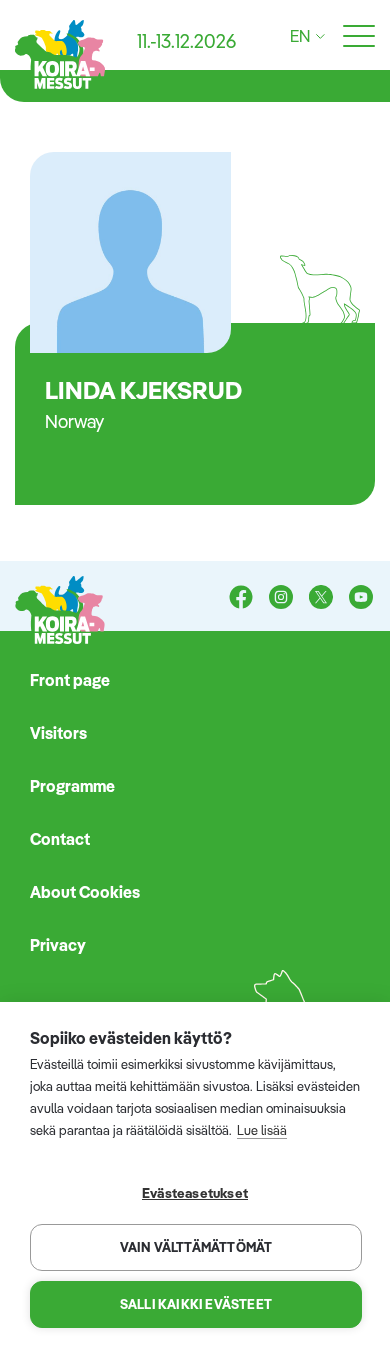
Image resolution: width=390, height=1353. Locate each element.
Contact (60, 839)
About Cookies (85, 892)
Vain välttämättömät (196, 1247)
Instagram (281, 599)
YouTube (361, 599)
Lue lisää (262, 1130)
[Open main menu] (359, 37)
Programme (72, 786)
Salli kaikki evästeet (196, 1304)
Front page (70, 680)
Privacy (58, 945)
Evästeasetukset (195, 1192)
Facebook (241, 599)
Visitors (58, 733)
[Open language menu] (317, 36)
